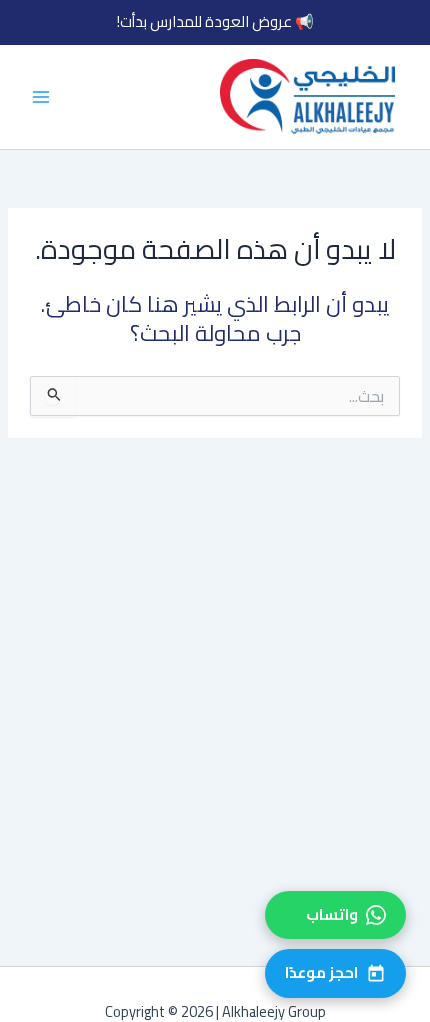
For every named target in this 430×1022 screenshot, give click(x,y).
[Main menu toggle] (41, 97)
